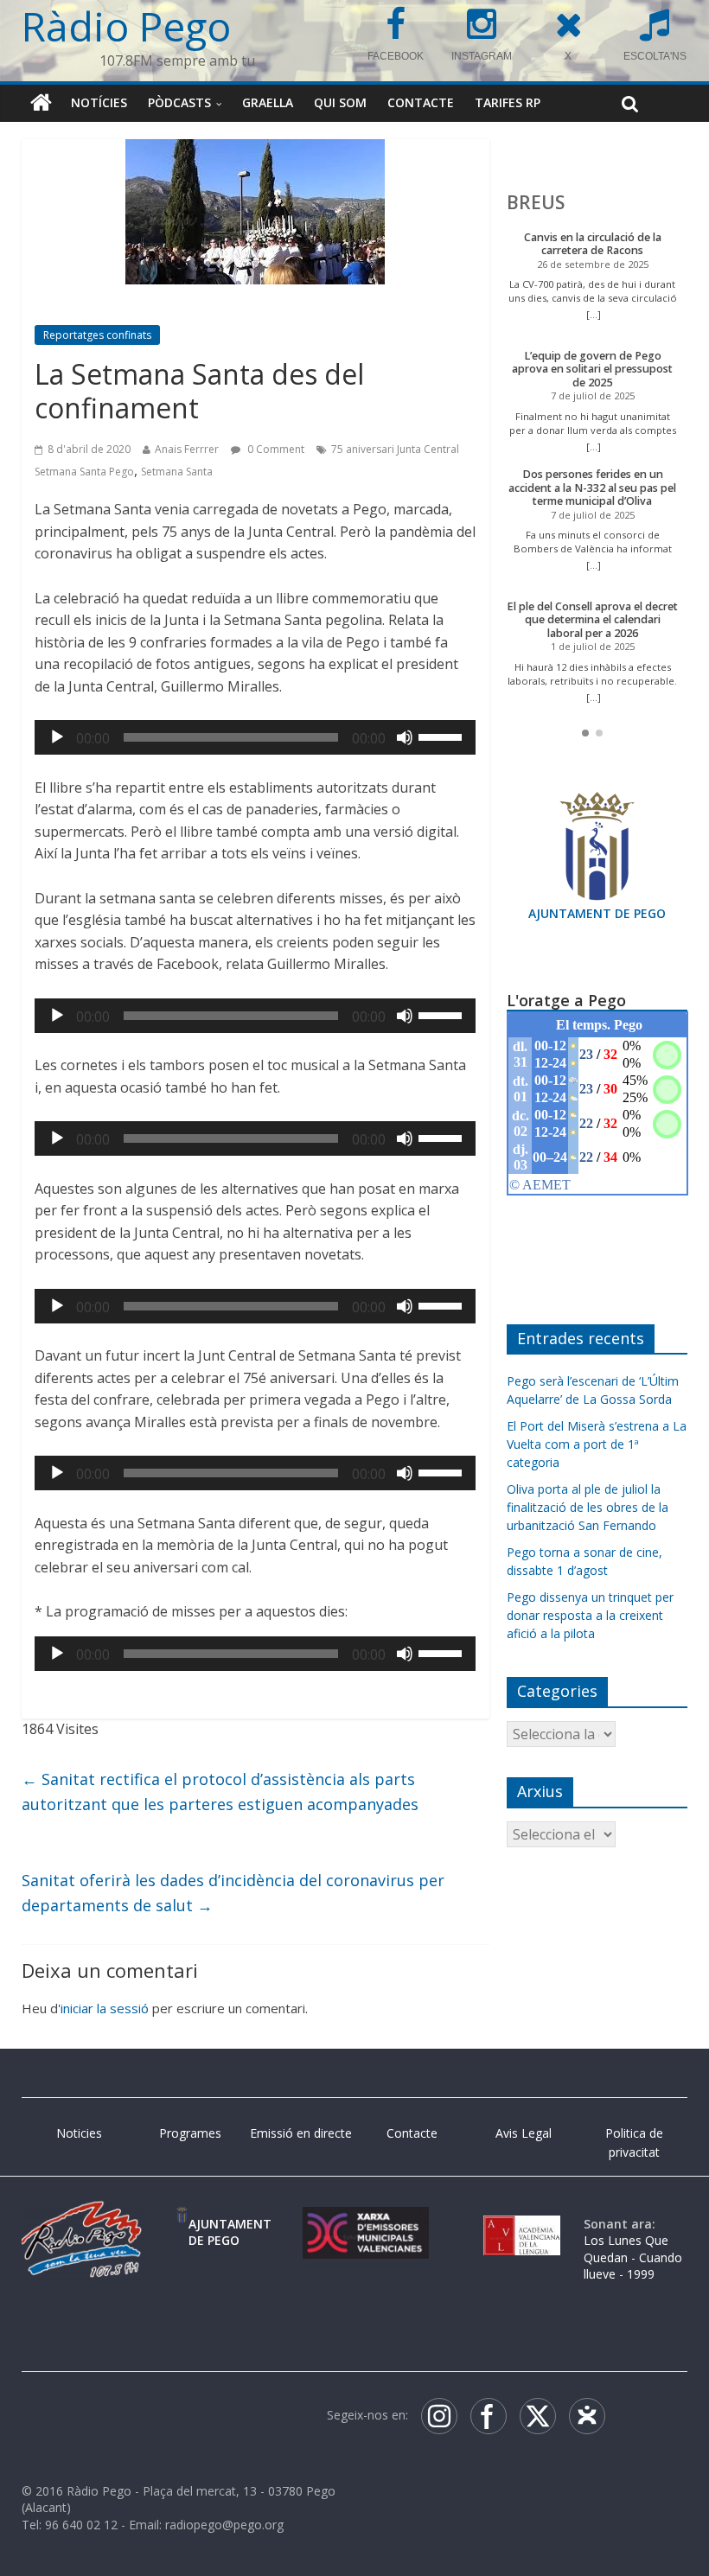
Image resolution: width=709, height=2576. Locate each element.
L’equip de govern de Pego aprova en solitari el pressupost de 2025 (592, 369)
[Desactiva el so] (405, 737)
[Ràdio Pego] (41, 103)
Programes (190, 2133)
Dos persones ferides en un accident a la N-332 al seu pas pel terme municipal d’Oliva (592, 488)
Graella (268, 102)
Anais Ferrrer (187, 449)
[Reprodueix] (57, 737)
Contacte (421, 102)
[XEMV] (366, 2224)
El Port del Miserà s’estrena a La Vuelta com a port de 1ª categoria (597, 1444)
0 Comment (275, 449)
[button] (585, 733)
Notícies (99, 102)
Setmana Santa (177, 472)
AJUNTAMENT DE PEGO (597, 913)
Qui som (340, 102)
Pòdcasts (179, 102)
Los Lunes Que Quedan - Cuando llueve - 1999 (633, 2257)
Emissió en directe (301, 2133)
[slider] (443, 736)
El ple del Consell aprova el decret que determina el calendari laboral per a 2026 (592, 620)
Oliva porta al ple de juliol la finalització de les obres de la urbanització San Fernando (588, 1507)
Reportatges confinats (97, 335)
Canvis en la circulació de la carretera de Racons (593, 244)
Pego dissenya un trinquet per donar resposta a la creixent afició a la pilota (590, 1615)
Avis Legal (524, 2133)
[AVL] (522, 2224)
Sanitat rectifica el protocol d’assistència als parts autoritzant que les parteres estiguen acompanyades (220, 1792)
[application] (255, 737)
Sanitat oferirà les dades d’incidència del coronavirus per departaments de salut (233, 1893)
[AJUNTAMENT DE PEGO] (182, 2224)
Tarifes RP (508, 102)
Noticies (79, 2133)
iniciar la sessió (105, 2008)
